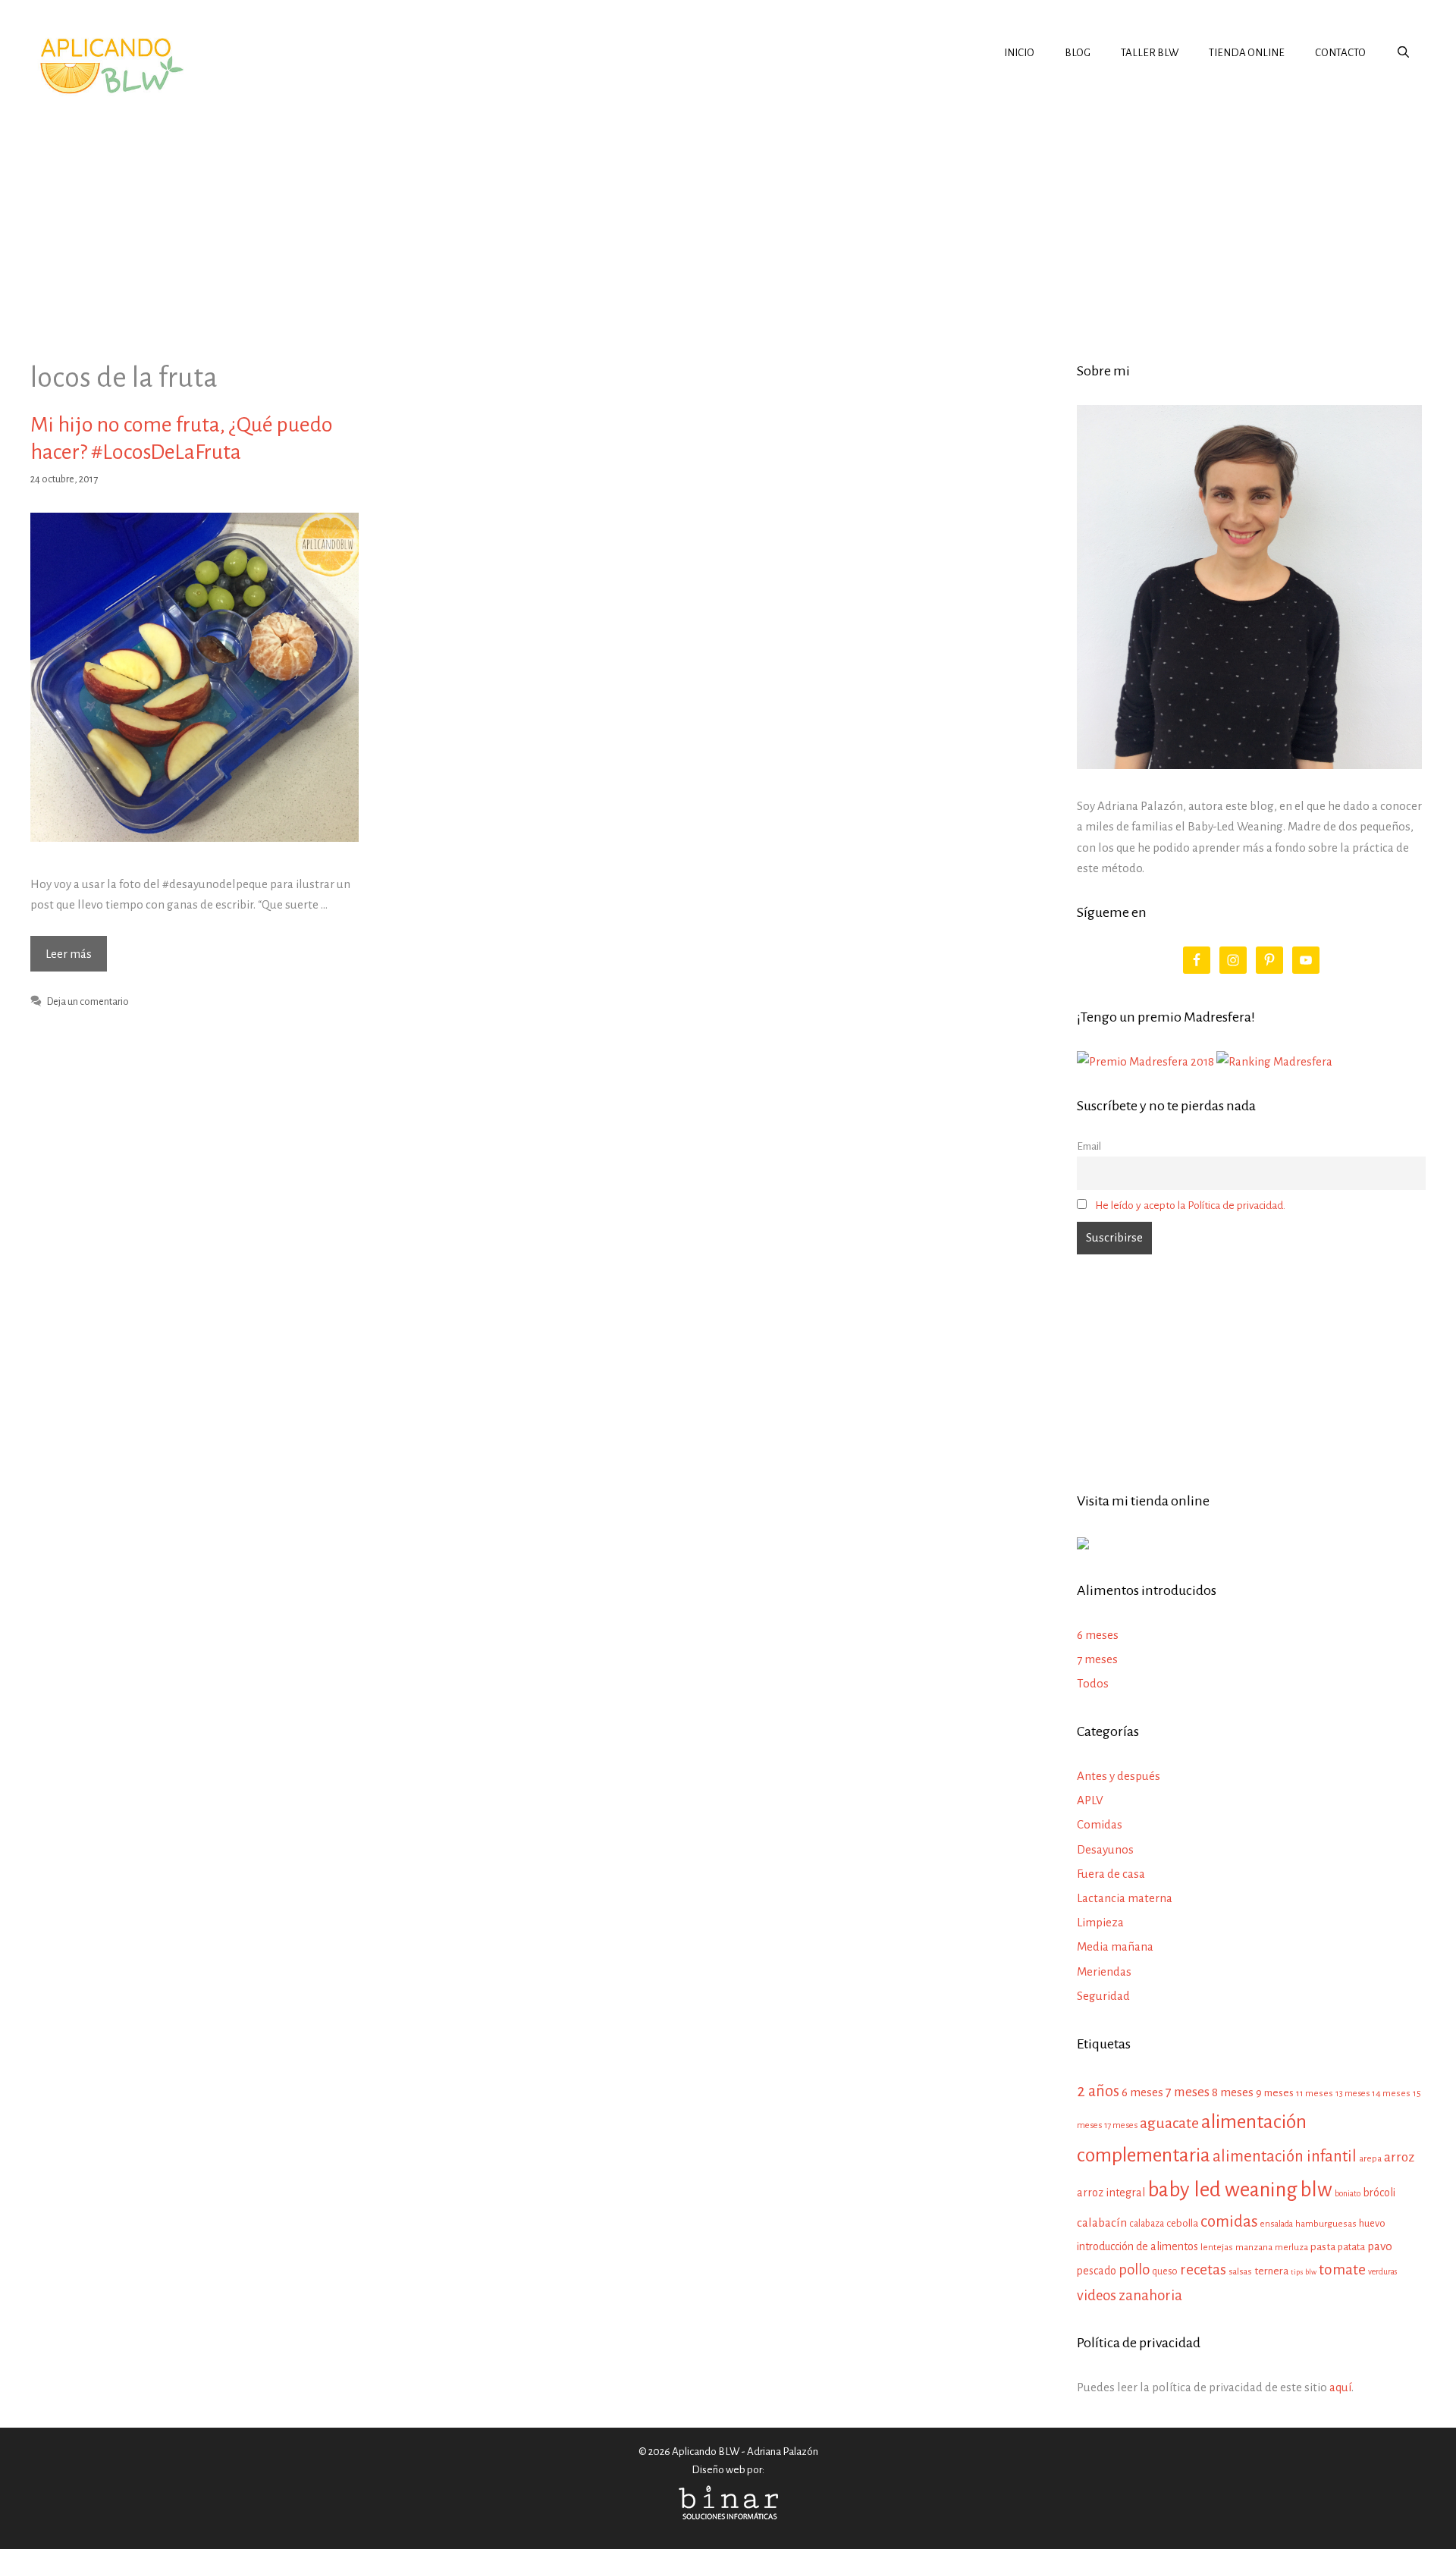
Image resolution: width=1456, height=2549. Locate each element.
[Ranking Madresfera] (1274, 1061)
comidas (1229, 2222)
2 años (1098, 2091)
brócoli (1379, 2193)
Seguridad (1103, 1996)
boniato (1348, 2193)
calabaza (1147, 2224)
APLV (1090, 1800)
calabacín (1102, 2223)
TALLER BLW (1150, 53)
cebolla (1182, 2223)
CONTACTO (1340, 53)
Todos (1093, 1683)
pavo (1380, 2246)
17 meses (1121, 2125)
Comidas (1100, 1824)
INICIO (1019, 53)
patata (1351, 2247)
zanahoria (1150, 2295)
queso (1165, 2271)
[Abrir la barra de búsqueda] (1403, 53)
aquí (1340, 2387)
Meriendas (1104, 1971)
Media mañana (1115, 1946)
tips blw (1304, 2272)
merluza (1291, 2248)
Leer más (76, 959)
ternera (1271, 2271)
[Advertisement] (728, 215)
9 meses (1275, 2093)
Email (1089, 1146)
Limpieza (1100, 1922)
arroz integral (1111, 2193)
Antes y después (1119, 1776)
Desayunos (1105, 1849)
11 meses (1315, 2093)
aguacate (1169, 2123)
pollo (1134, 2270)
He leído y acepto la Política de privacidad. (1190, 1205)
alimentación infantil (1285, 2157)
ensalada (1277, 2224)
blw (1316, 2190)
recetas (1203, 2270)
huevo (1372, 2223)
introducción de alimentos (1137, 2246)
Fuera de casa (1111, 1874)
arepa (1370, 2159)
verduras (1382, 2272)
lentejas (1217, 2248)
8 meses (1233, 2092)
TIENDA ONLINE (1247, 53)
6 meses (1098, 1635)
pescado (1097, 2271)
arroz (1399, 2157)
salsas (1240, 2272)
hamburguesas (1326, 2224)
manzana (1254, 2247)
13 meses (1352, 2094)
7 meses (1097, 1659)
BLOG (1078, 53)
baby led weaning (1222, 2190)
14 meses (1391, 2094)
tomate (1342, 2270)
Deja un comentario (88, 1001)
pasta (1323, 2247)
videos (1097, 2296)
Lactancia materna (1125, 1898)
